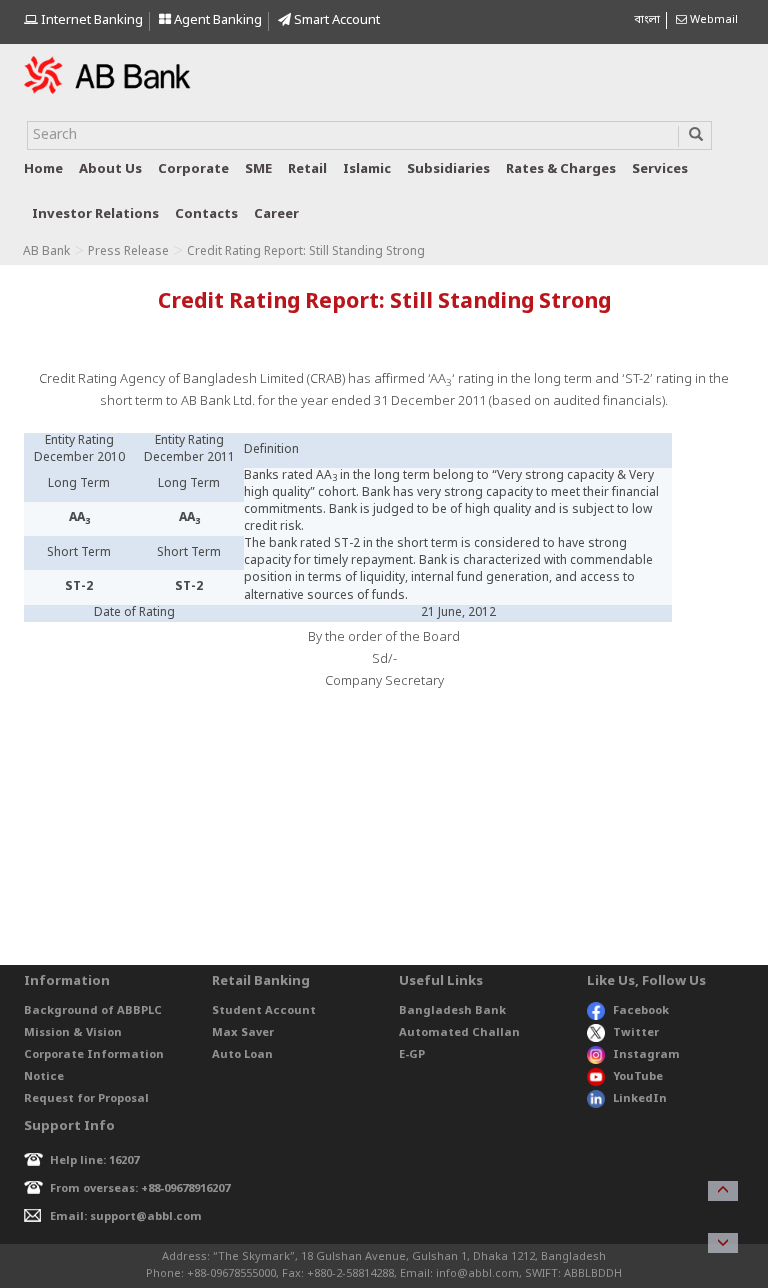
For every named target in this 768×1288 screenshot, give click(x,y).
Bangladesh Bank (452, 1011)
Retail (307, 169)
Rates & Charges (561, 169)
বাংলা (647, 20)
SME (258, 169)
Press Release (128, 252)
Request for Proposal (86, 1099)
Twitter (636, 1033)
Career (276, 214)
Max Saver (243, 1033)
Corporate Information (94, 1055)
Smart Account (335, 20)
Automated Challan (459, 1033)
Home (43, 169)
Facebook (641, 1011)
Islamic (367, 169)
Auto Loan (242, 1055)
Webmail (712, 20)
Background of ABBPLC (93, 1011)
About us (110, 169)
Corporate (193, 169)
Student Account (264, 1011)
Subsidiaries (448, 169)
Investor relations (95, 214)
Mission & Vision (73, 1033)
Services (660, 169)
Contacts (206, 214)
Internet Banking (90, 20)
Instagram (646, 1055)
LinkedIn (640, 1099)
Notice (44, 1077)
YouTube (638, 1077)
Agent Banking (216, 20)
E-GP (412, 1055)
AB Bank (46, 252)
